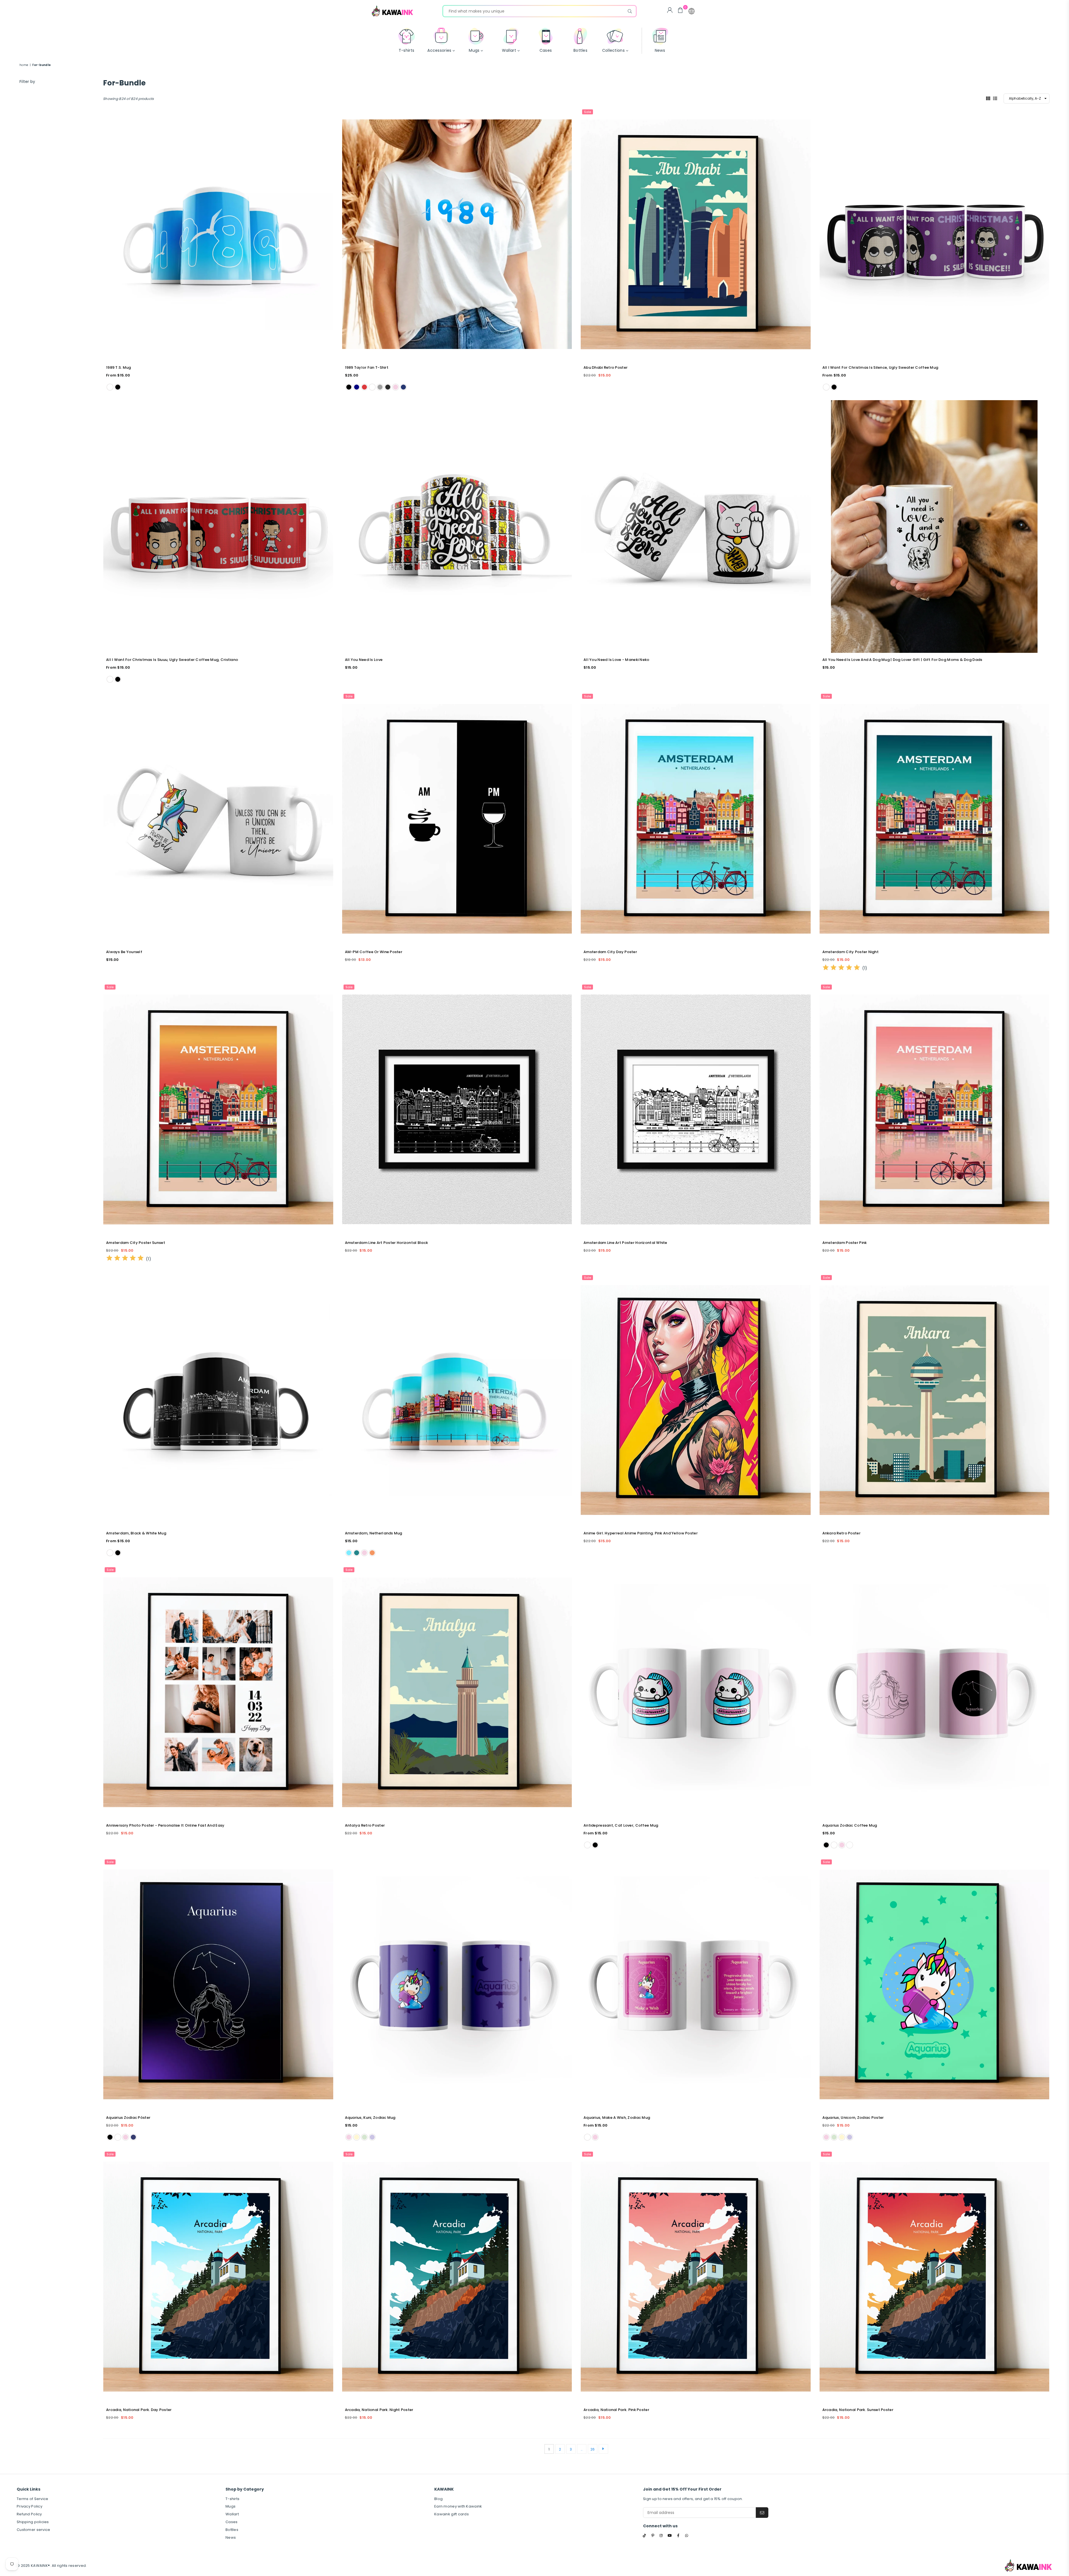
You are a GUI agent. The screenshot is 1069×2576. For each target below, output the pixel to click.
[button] (692, 11)
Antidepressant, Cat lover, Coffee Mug (621, 1825)
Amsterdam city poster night (851, 952)
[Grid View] (988, 98)
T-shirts (232, 2499)
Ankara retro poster (841, 1533)
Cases (231, 2522)
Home (24, 65)
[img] (841, 968)
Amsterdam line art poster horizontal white (625, 1243)
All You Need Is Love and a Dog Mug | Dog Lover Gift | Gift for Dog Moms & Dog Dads (902, 660)
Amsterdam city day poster (610, 952)
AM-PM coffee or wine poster (374, 952)
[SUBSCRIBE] (762, 2513)
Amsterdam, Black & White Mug (136, 1533)
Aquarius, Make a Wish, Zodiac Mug (617, 2118)
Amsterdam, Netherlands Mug (374, 1533)
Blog (438, 2499)
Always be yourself (124, 952)
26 (593, 2449)
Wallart (232, 2514)
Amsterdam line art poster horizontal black (387, 1243)
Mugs (231, 2506)
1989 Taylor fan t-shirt (367, 367)
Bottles (232, 2530)
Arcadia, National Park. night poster (379, 2410)
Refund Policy (29, 2514)
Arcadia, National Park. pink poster (616, 2410)
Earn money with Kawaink (458, 2506)
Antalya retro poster (365, 1825)
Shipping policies (33, 2522)
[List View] (995, 98)
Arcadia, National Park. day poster (139, 2410)
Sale (588, 112)
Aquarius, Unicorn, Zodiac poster (853, 2118)
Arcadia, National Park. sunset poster (858, 2410)
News (231, 2537)
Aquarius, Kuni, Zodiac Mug (370, 2118)
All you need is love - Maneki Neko (616, 660)
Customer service (33, 2530)
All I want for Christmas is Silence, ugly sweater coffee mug (880, 367)
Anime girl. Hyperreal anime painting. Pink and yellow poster (641, 1533)
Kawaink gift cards (452, 2514)
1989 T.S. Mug (119, 367)
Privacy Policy (30, 2506)
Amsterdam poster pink (845, 1243)
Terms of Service (32, 2499)
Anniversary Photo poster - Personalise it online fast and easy (165, 1825)
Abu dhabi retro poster (605, 367)
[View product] (218, 234)
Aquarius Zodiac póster (128, 2118)
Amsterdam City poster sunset (136, 1243)
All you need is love (364, 660)
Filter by (27, 82)
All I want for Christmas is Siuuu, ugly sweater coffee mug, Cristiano (172, 660)
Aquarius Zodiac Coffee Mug (850, 1825)
